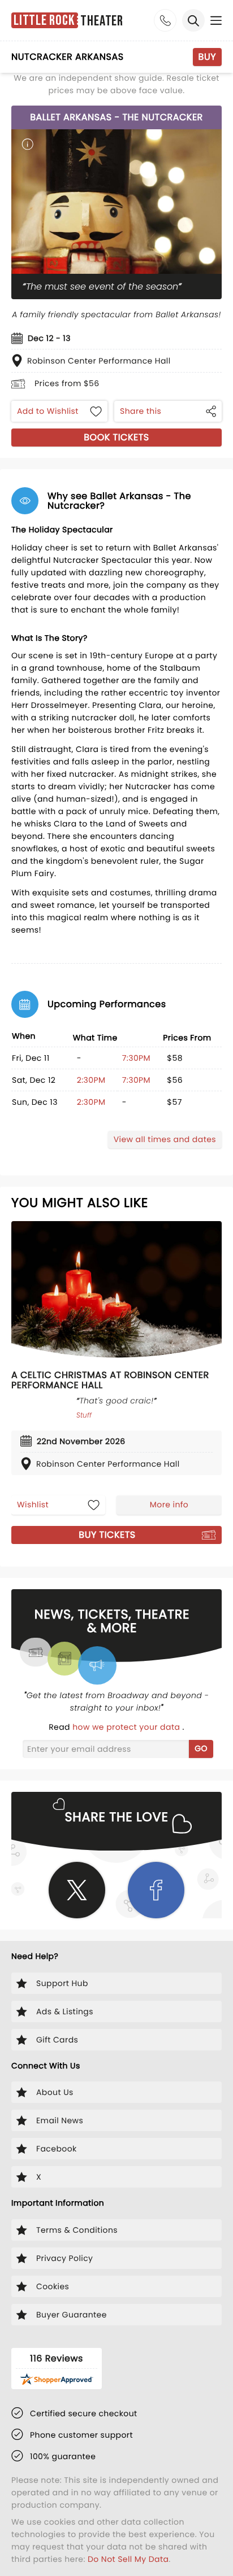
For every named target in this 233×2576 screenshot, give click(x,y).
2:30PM (91, 1080)
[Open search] (193, 20)
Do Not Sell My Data (128, 2559)
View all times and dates (165, 1139)
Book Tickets (116, 437)
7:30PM (136, 1058)
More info (169, 1505)
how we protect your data (127, 1727)
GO (201, 1748)
